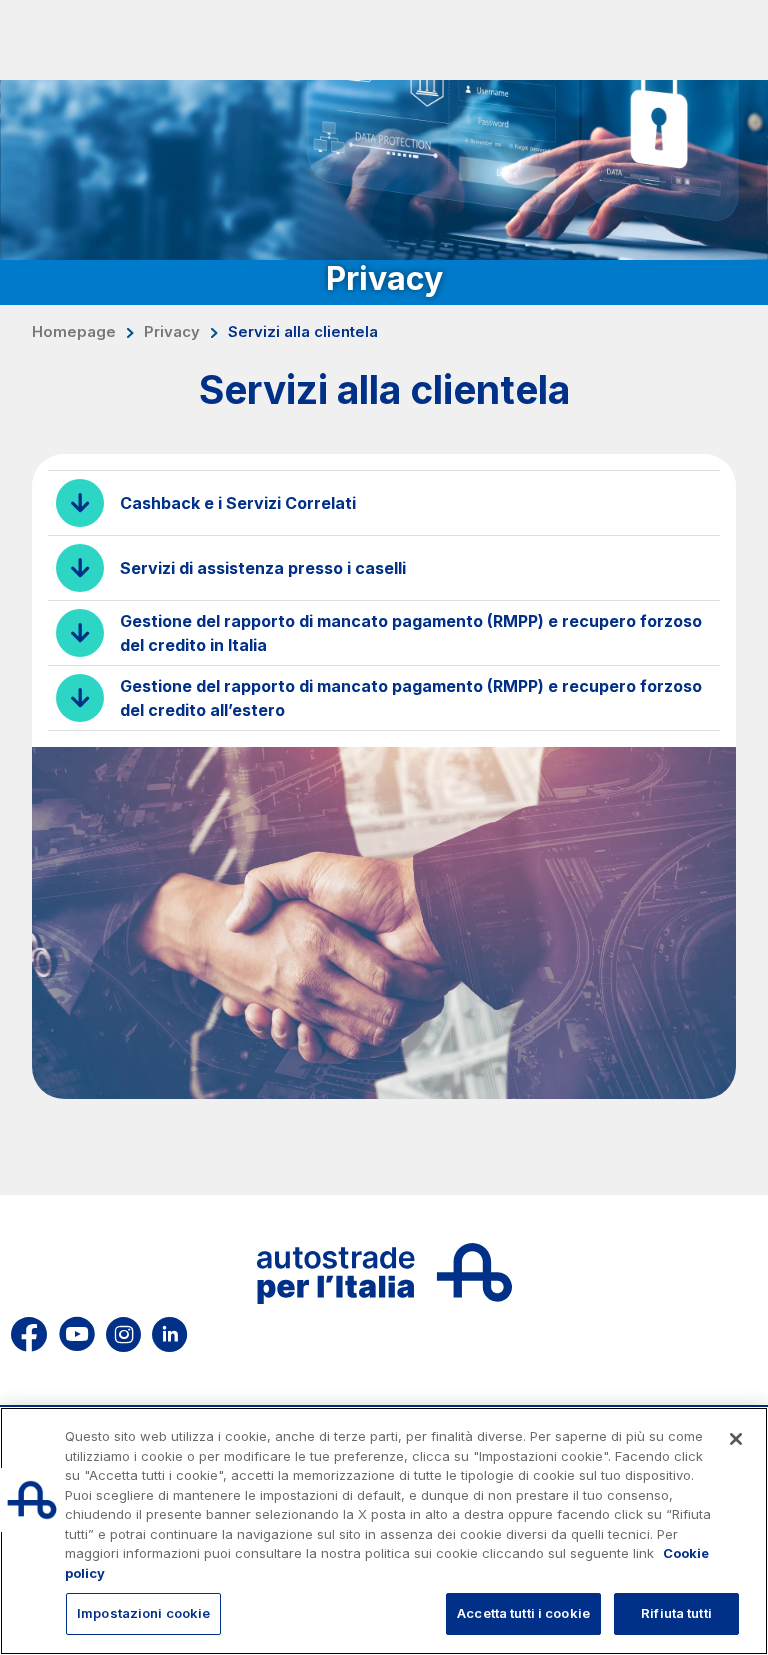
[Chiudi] (736, 1439)
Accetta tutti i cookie (523, 1613)
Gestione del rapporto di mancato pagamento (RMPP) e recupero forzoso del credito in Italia (411, 633)
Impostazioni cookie (143, 1613)
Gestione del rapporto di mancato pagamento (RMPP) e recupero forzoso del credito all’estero (411, 698)
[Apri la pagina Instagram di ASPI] (123, 1330)
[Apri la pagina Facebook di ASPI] (29, 1330)
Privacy (172, 332)
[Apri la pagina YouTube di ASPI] (77, 1330)
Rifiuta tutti (676, 1613)
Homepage (74, 332)
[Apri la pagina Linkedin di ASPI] (169, 1330)
